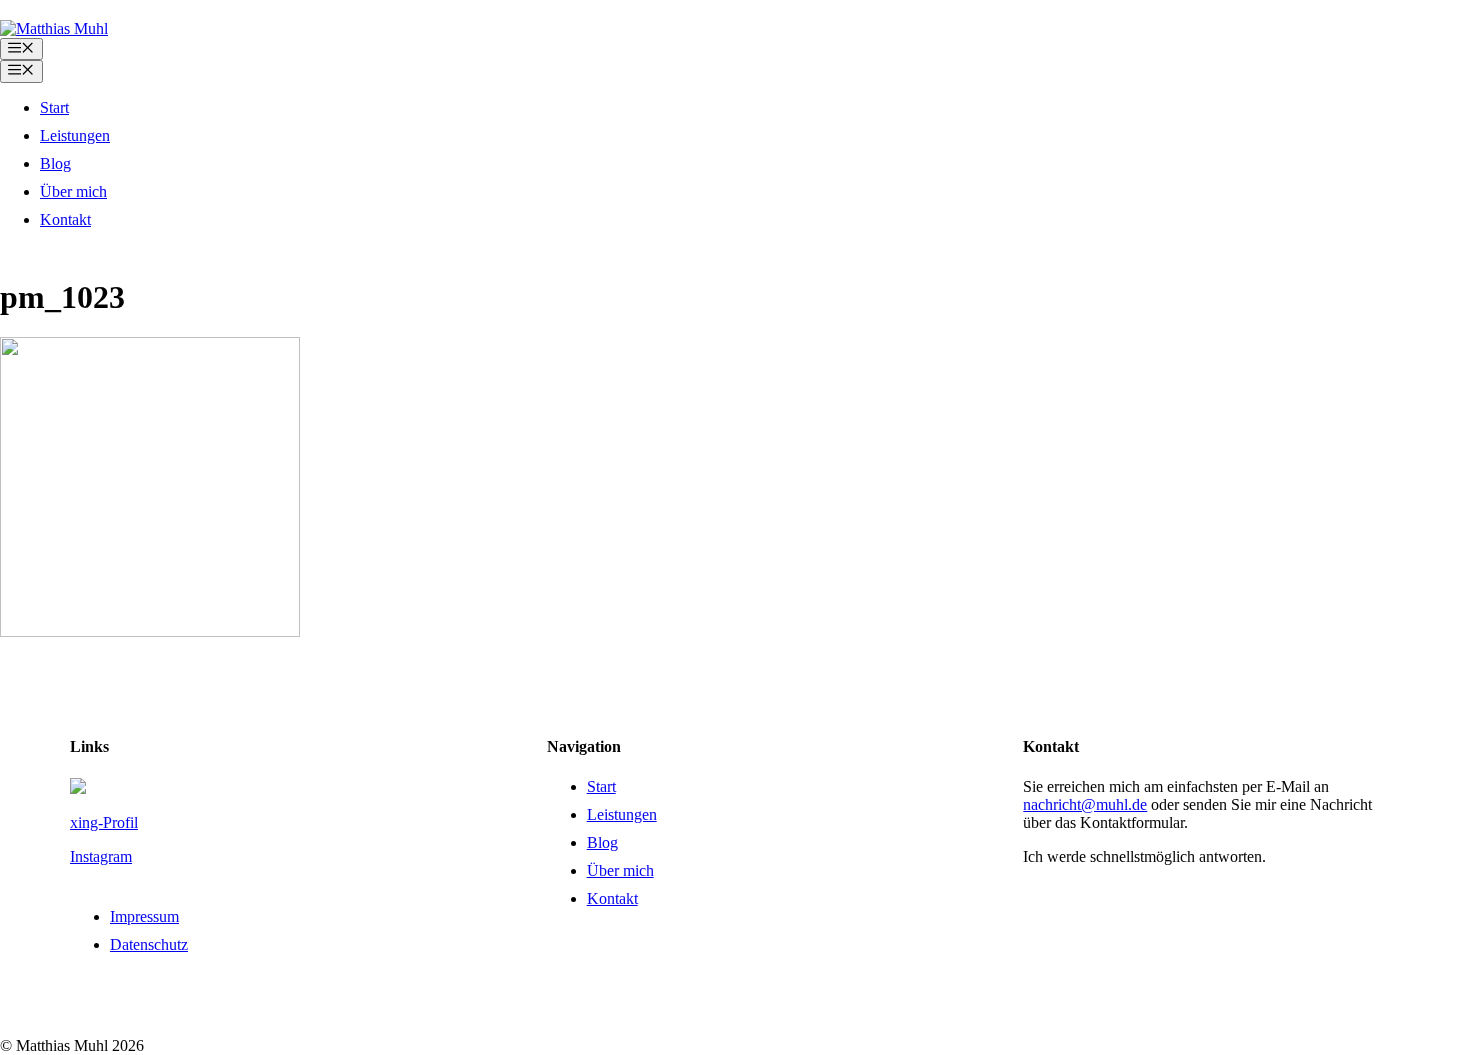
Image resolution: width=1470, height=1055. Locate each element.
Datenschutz (149, 944)
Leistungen (75, 135)
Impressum (144, 916)
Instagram (101, 856)
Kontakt (65, 219)
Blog (55, 163)
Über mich (73, 191)
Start (54, 107)
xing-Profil (104, 822)
